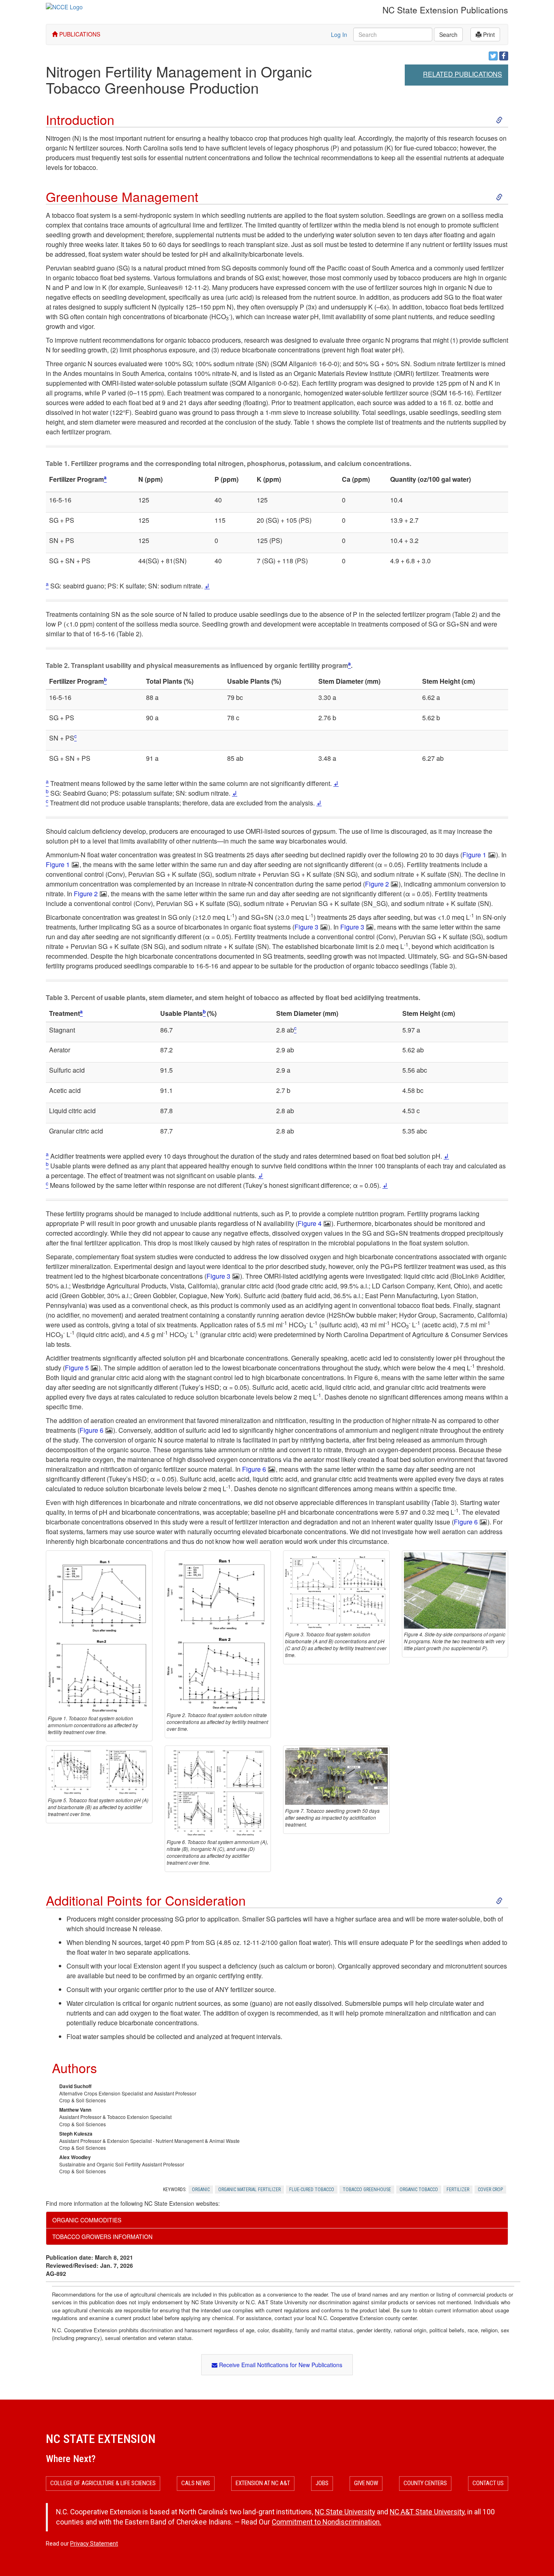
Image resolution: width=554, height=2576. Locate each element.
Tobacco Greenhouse (367, 2190)
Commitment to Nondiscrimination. (326, 2522)
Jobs (322, 2483)
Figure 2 (377, 884)
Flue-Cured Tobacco (312, 2190)
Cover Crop (490, 2190)
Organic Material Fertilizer (249, 2190)
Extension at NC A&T (263, 2483)
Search (448, 34)
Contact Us (488, 2483)
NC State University (345, 2512)
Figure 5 (77, 1368)
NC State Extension (101, 2439)
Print (488, 34)
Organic (201, 2190)
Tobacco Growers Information (102, 2237)
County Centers (425, 2483)
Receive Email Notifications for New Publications (280, 2365)
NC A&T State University (427, 2512)
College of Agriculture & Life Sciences (103, 2483)
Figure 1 (474, 855)
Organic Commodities (87, 2220)
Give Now (366, 2483)
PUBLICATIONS (79, 34)
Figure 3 (306, 927)
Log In (339, 34)
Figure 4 (310, 1223)
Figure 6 (91, 1430)
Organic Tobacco (419, 2190)
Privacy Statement (94, 2544)
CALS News (196, 2483)
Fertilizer (458, 2190)
